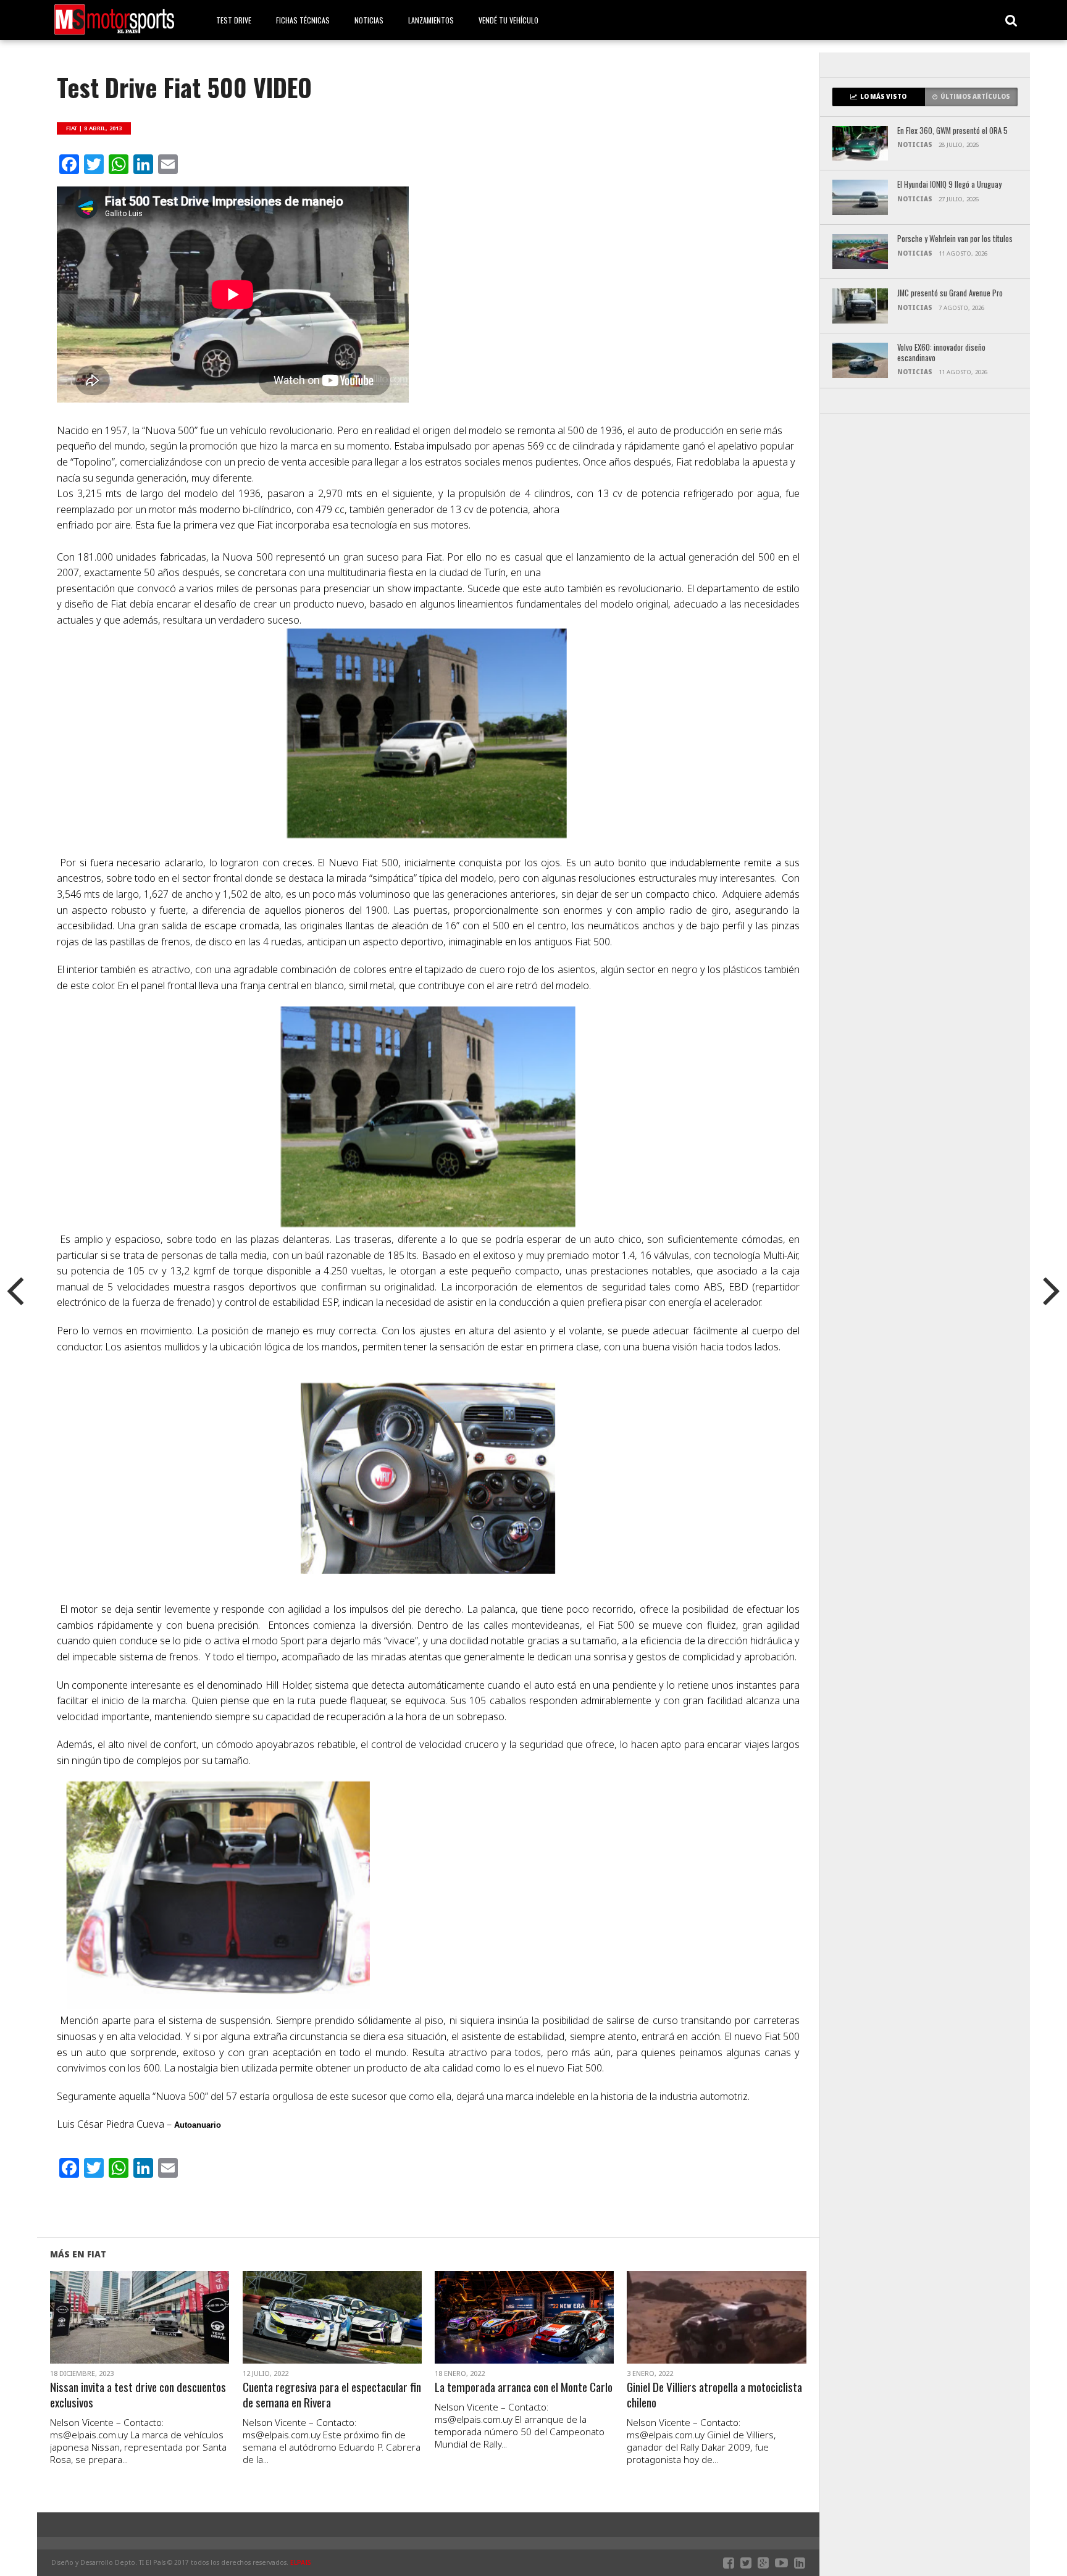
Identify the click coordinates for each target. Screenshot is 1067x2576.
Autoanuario (199, 2125)
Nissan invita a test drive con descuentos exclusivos (138, 2395)
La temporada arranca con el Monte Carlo (524, 2387)
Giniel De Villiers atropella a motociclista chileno (714, 2395)
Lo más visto (883, 97)
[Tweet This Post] (140, 2332)
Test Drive (234, 20)
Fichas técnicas (303, 20)
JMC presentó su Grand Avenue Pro (950, 294)
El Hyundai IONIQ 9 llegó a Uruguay (949, 185)
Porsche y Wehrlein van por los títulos (955, 239)
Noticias (369, 20)
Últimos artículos (975, 97)
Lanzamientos (431, 20)
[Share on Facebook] (114, 2332)
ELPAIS (301, 2562)
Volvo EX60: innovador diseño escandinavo (941, 353)
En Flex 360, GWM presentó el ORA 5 (952, 131)
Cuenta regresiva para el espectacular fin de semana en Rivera (332, 2395)
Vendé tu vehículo (508, 20)
